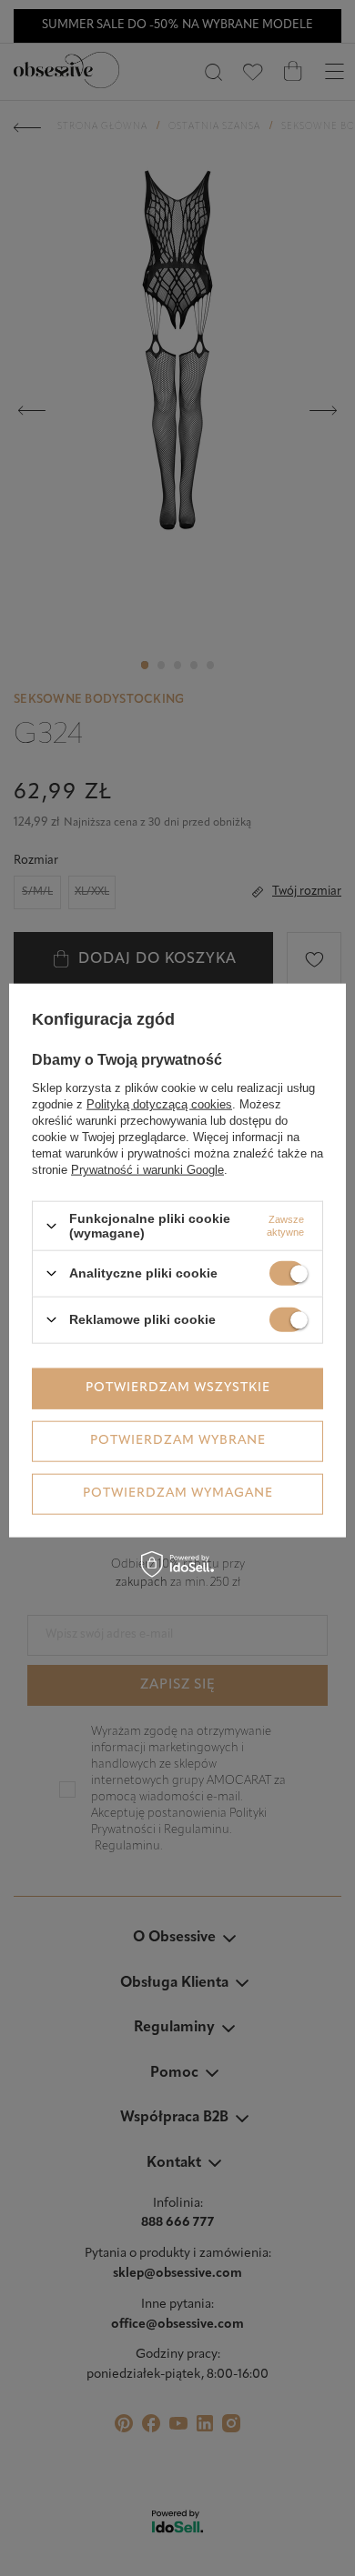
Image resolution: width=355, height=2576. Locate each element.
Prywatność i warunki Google (147, 1170)
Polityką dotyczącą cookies (159, 1104)
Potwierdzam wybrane (178, 1441)
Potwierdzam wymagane (178, 1493)
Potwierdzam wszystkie (178, 1388)
